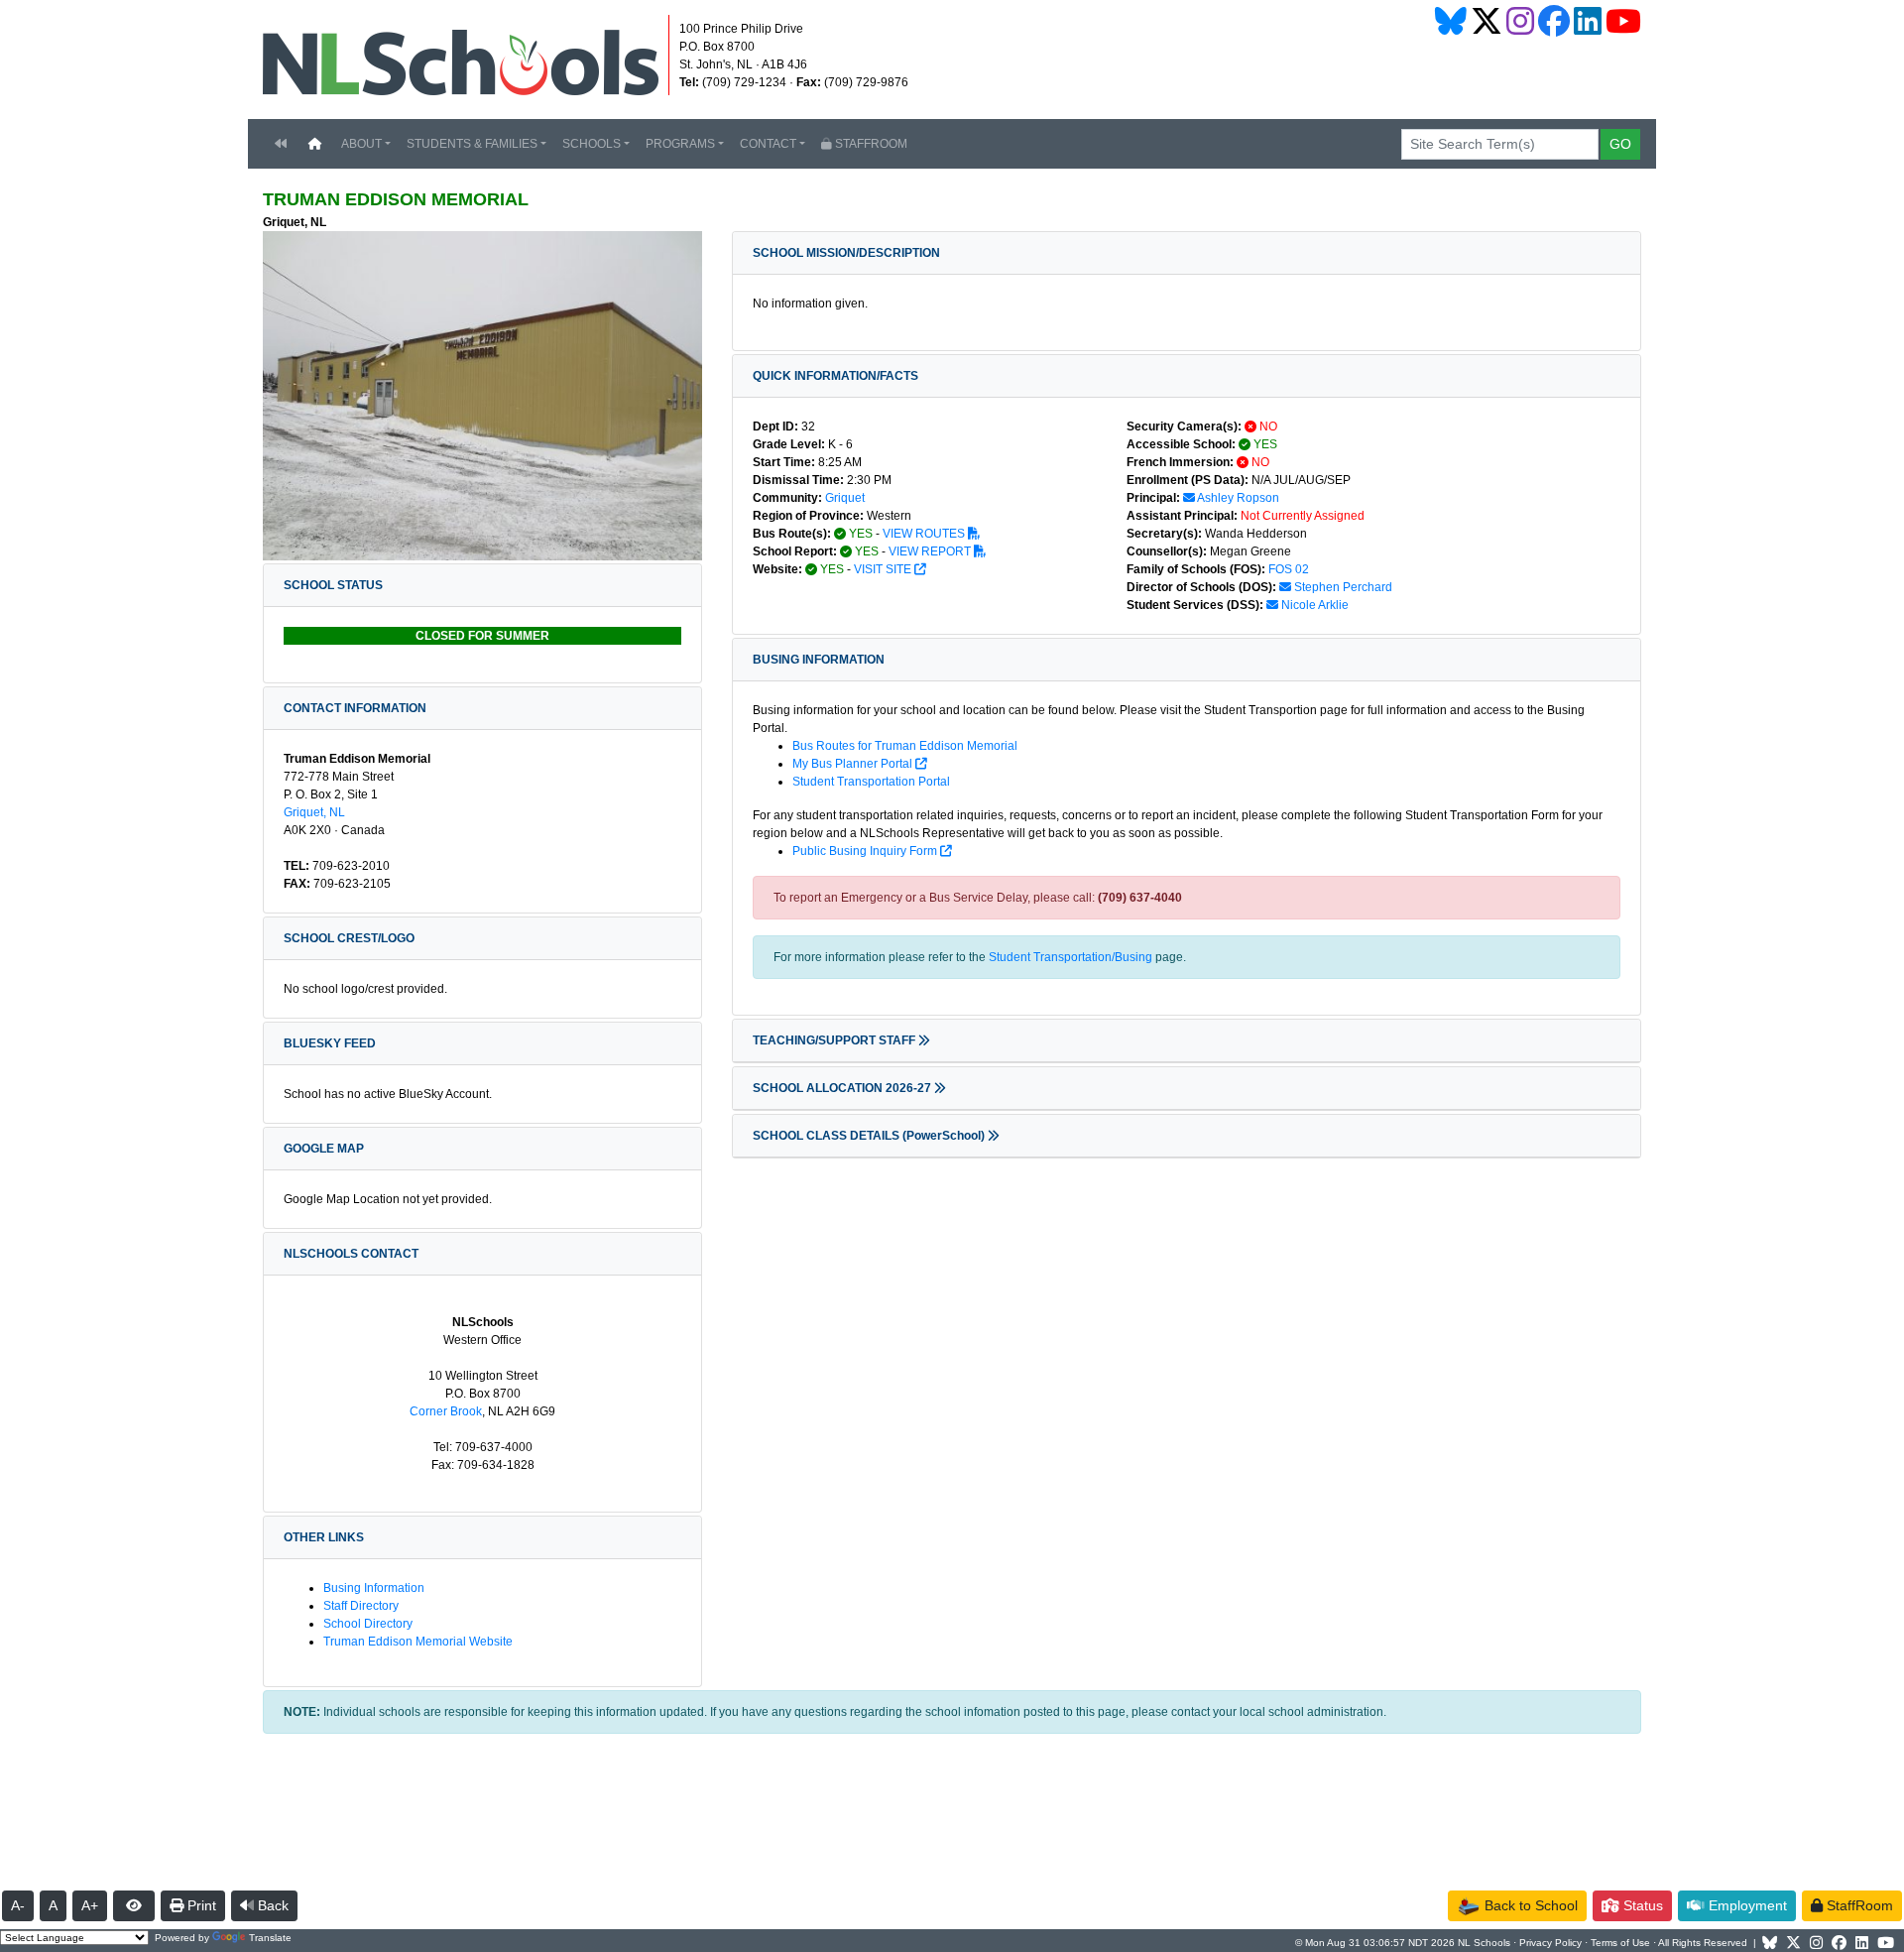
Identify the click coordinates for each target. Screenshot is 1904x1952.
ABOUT (361, 144)
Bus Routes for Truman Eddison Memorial (905, 746)
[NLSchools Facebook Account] (1554, 21)
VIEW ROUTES (925, 534)
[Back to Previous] (281, 144)
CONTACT (768, 144)
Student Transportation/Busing (1071, 957)
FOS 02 (1289, 569)
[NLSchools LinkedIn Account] (1588, 21)
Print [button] (200, 1905)
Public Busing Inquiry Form (866, 851)
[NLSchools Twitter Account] (1487, 21)
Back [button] (271, 1905)
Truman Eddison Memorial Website (418, 1642)
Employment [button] (1746, 1905)
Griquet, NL (314, 812)
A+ (90, 1905)
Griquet (845, 498)
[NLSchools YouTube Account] (1623, 21)
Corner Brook (446, 1411)
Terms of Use (1620, 1943)
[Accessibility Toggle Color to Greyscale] (134, 1906)
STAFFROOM (870, 144)
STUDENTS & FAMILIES (472, 144)
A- (18, 1905)
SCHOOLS (592, 144)
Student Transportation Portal (871, 782)
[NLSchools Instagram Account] (1520, 21)
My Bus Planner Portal (854, 764)
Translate (270, 1938)
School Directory (368, 1624)
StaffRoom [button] (1858, 1905)
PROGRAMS (680, 144)
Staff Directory (361, 1606)
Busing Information (374, 1588)
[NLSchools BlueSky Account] (1451, 21)
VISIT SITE (884, 569)
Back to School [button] (1529, 1905)
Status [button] (1641, 1905)
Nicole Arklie (1313, 605)
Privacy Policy (1550, 1943)
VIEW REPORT (931, 551)
